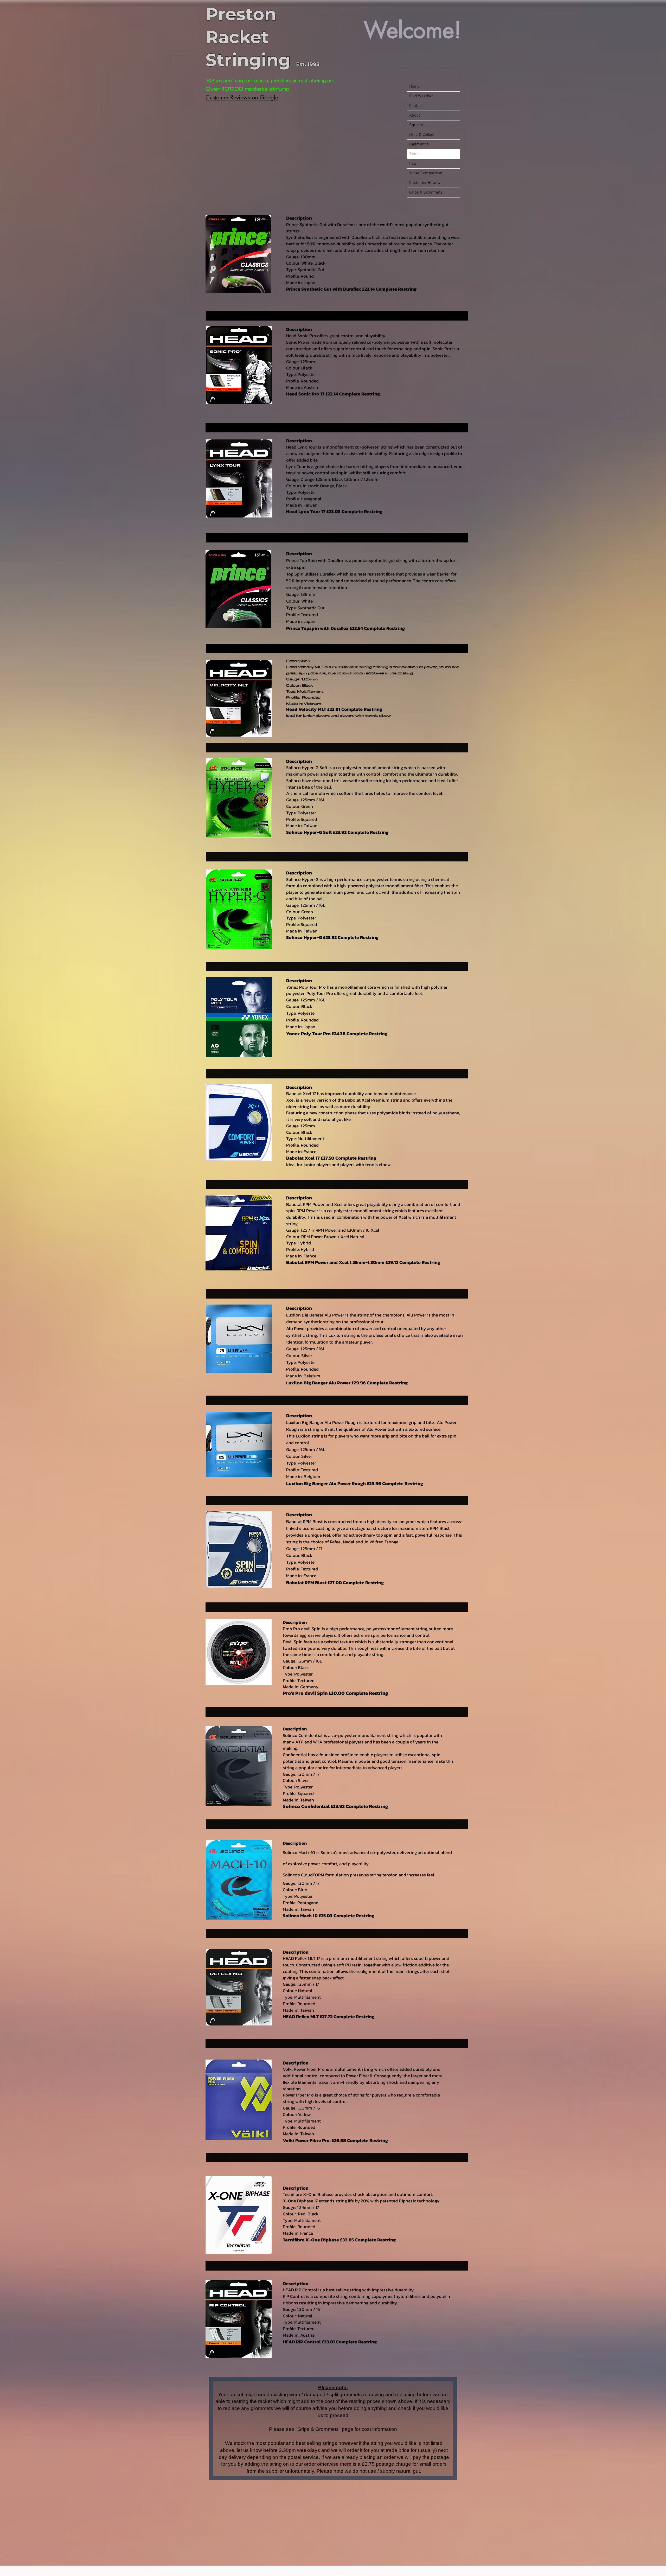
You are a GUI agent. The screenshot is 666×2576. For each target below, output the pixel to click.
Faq (413, 164)
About (415, 116)
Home (414, 87)
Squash (416, 125)
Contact (416, 106)
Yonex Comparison (426, 173)
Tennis (415, 154)
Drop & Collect (422, 135)
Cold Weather (421, 96)
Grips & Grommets (318, 2429)
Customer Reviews (426, 183)
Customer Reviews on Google (242, 97)
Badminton (419, 144)
